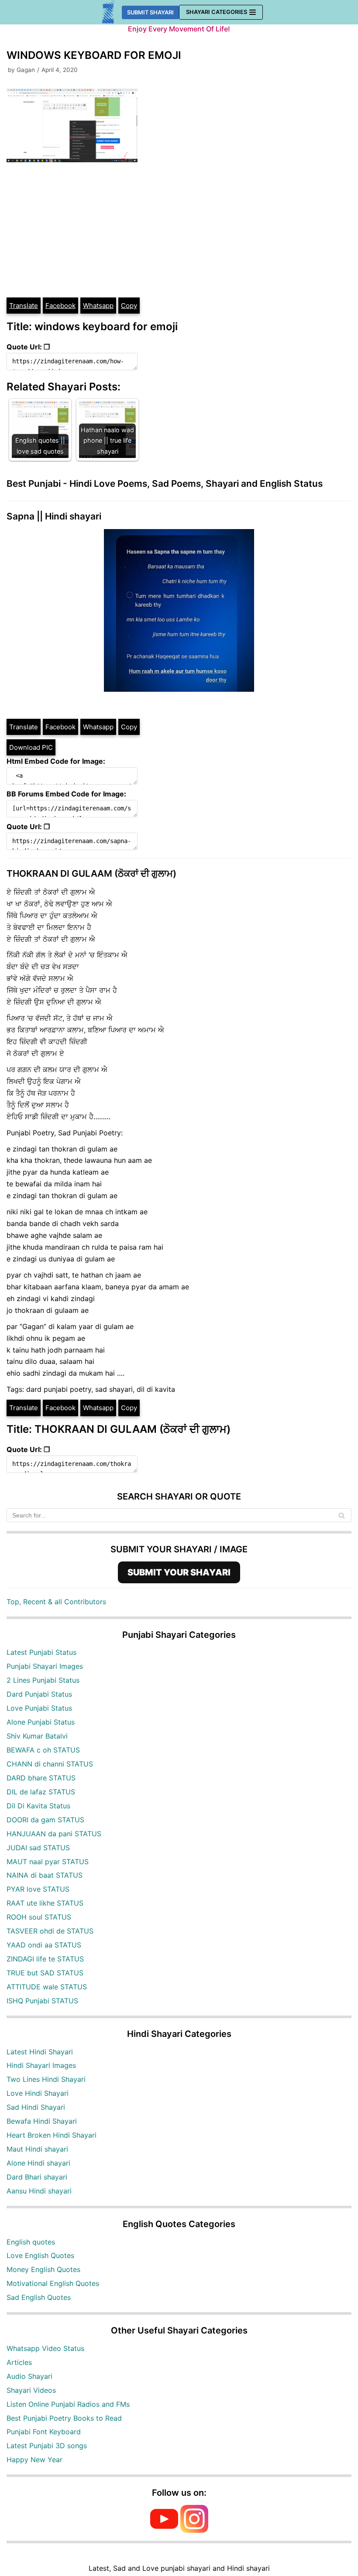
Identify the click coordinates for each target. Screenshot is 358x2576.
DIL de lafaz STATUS (41, 1792)
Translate (24, 306)
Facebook (60, 306)
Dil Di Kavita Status (38, 1806)
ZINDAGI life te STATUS (45, 1959)
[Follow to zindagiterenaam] (194, 2530)
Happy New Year (34, 2460)
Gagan (26, 70)
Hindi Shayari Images (41, 2065)
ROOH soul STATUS (39, 1917)
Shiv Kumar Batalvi (37, 1736)
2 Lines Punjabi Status (43, 1680)
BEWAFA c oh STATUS (43, 1750)
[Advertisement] (179, 231)
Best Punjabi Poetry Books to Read (64, 2418)
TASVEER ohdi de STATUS (50, 1931)
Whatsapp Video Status (45, 2348)
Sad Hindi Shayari (36, 2107)
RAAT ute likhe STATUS (45, 1903)
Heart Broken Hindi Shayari (52, 2135)
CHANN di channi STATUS (50, 1764)
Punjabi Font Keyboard (44, 2432)
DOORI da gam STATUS (45, 1820)
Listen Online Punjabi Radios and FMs (68, 2404)
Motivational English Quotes (53, 2283)
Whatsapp (98, 306)
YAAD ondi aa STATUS (44, 1945)
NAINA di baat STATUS (45, 1875)
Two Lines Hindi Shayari (46, 2079)
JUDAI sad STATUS (38, 1848)
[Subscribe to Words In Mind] (164, 2530)
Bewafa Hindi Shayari (42, 2121)
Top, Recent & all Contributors (56, 1602)
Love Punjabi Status (39, 1708)
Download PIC (31, 747)
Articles (19, 2362)
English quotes (31, 2242)
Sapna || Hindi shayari (54, 516)
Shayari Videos (31, 2390)
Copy (129, 306)
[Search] (342, 1515)
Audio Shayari (29, 2376)
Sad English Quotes (39, 2297)
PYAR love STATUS (38, 1889)
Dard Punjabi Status (39, 1694)
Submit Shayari (150, 12)
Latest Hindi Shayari (40, 2052)
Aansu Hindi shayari (39, 2191)
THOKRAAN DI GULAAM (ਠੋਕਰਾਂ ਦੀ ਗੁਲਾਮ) (91, 873)
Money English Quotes (43, 2269)
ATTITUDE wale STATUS (47, 1987)
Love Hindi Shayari (38, 2093)
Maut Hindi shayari (37, 2149)
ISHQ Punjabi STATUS (42, 2001)
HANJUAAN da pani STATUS (54, 1834)
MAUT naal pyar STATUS (48, 1862)
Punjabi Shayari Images (45, 1666)
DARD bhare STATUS (41, 1778)
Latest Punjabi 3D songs (47, 2446)
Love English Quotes (40, 2255)
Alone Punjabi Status (41, 1722)
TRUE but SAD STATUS (45, 1973)
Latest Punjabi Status (41, 1652)
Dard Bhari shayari (37, 2177)
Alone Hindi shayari (38, 2163)
